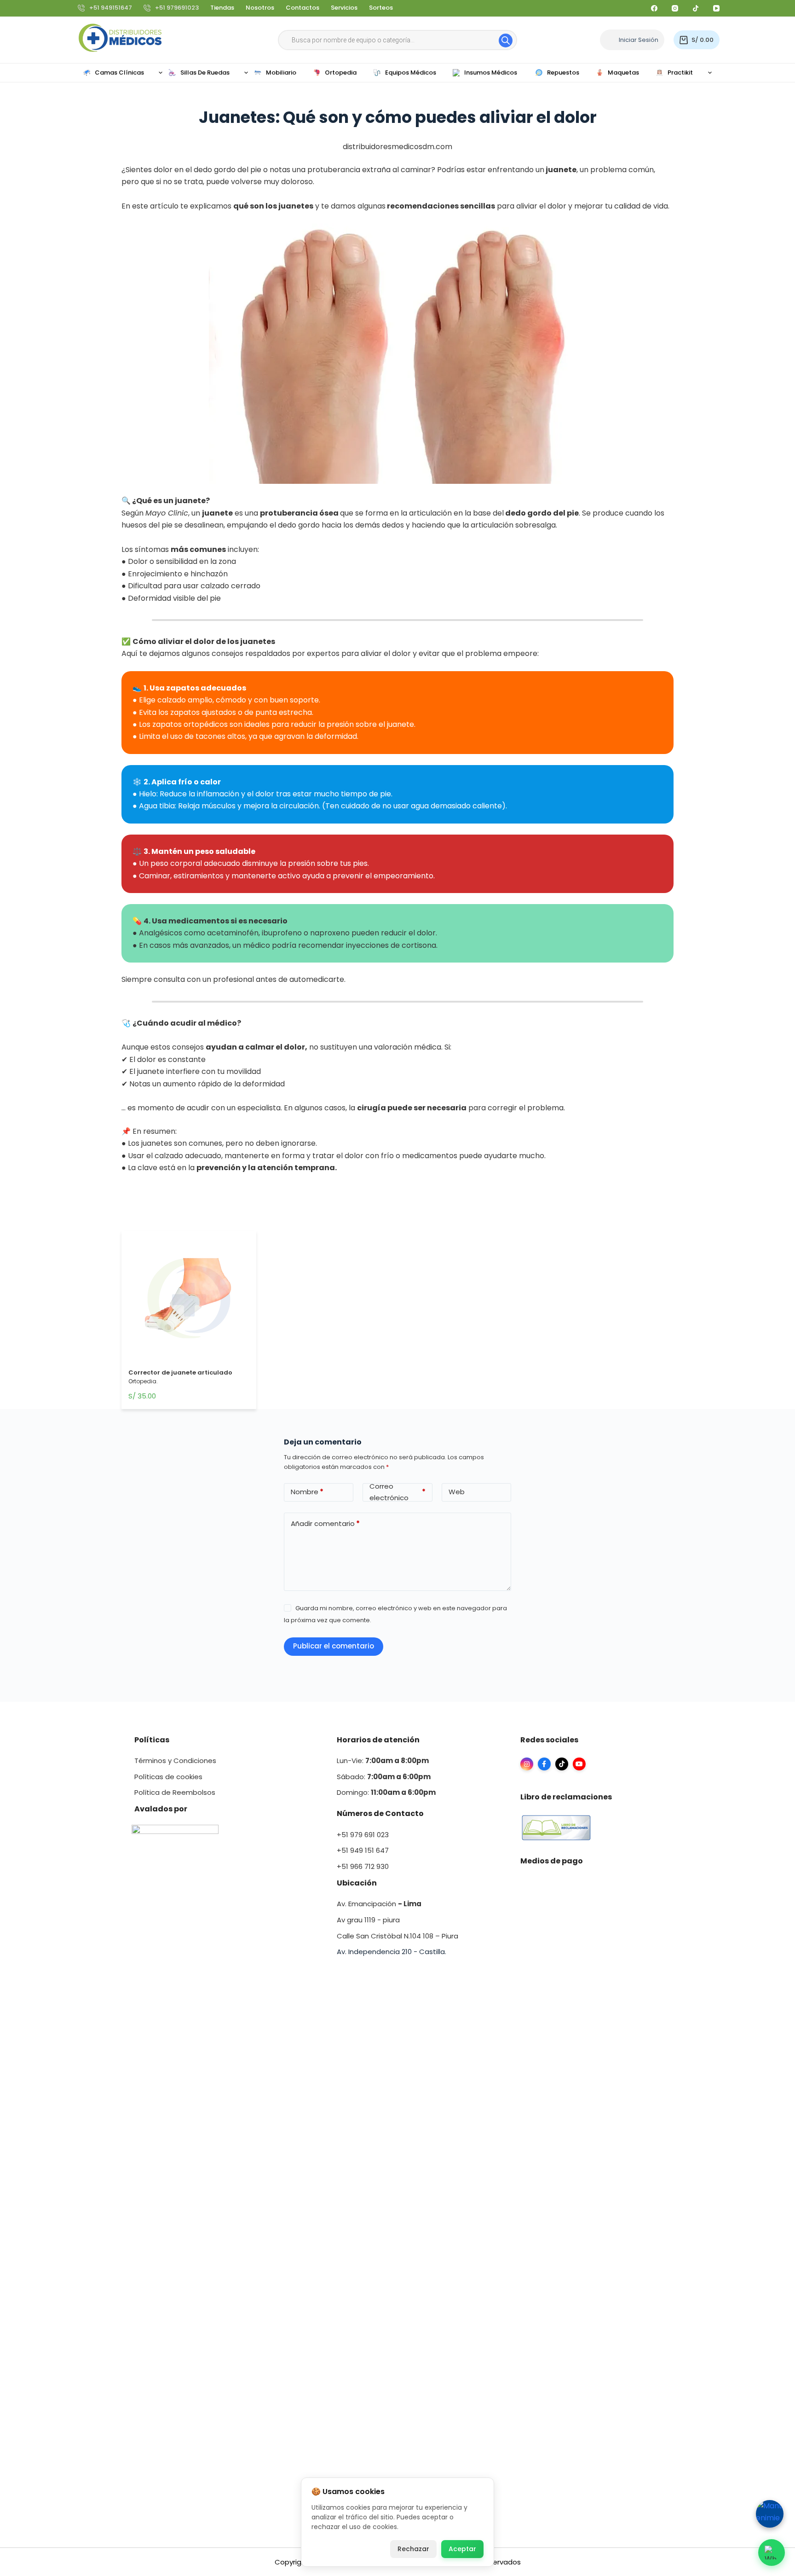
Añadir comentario (325, 1523)
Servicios (344, 8)
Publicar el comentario (334, 1646)
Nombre (307, 1492)
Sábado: (384, 1777)
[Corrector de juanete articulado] (189, 1301)
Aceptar (462, 2549)
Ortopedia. (143, 1381)
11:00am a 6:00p (400, 1792)
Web (457, 1492)
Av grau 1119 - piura (368, 1920)
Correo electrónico (397, 1492)
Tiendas (222, 8)
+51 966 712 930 (363, 1866)
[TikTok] (696, 8)
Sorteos (381, 8)
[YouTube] (716, 8)
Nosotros (260, 8)
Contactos (302, 8)
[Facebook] (654, 8)
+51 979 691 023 (363, 1835)
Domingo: (354, 1792)
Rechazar (413, 2549)
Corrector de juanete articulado (180, 1372)
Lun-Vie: (383, 1761)
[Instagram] (675, 8)
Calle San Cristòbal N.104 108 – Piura (397, 1936)
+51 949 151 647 (363, 1850)
